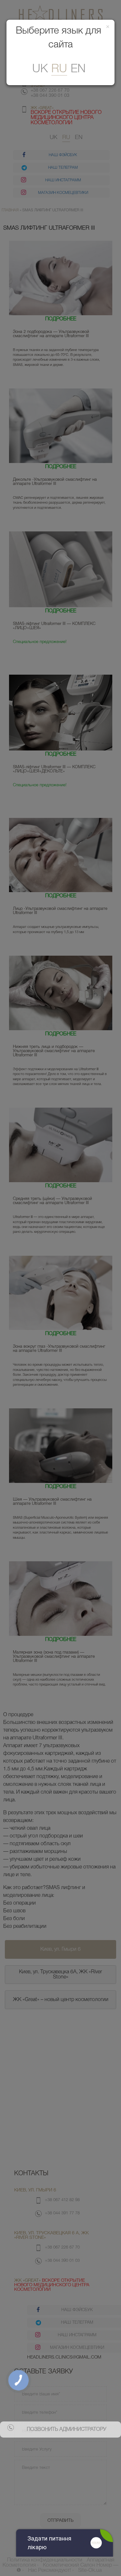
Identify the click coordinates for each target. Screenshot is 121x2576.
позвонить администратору (66, 2430)
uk (40, 69)
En (78, 69)
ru (59, 69)
